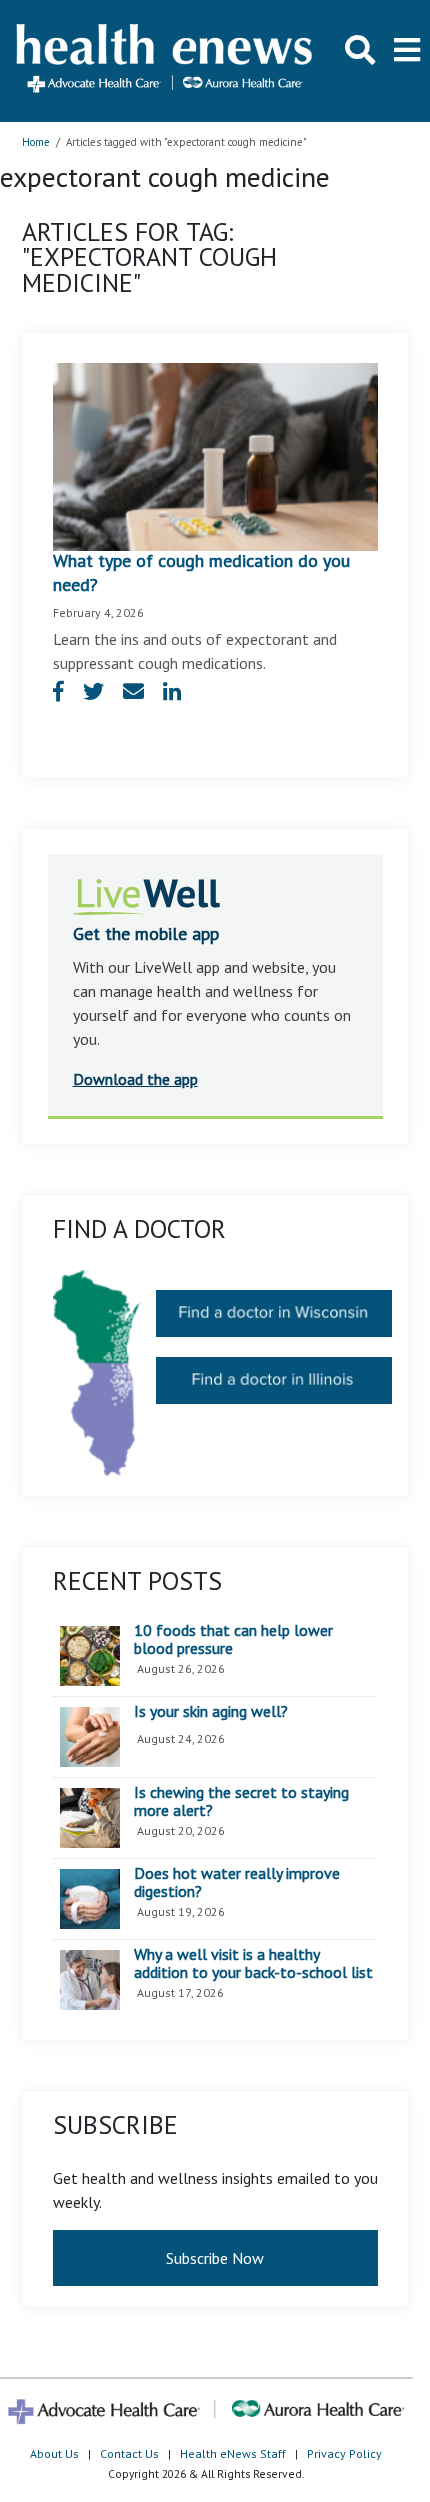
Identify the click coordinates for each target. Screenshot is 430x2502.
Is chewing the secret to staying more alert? (241, 1801)
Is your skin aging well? (211, 1712)
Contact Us (129, 2453)
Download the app (135, 1079)
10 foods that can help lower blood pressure (233, 1639)
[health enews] (165, 60)
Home (36, 142)
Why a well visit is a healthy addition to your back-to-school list (253, 1963)
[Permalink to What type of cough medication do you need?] (215, 455)
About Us (54, 2453)
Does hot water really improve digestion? (237, 1882)
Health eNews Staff (233, 2453)
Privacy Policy (344, 2453)
